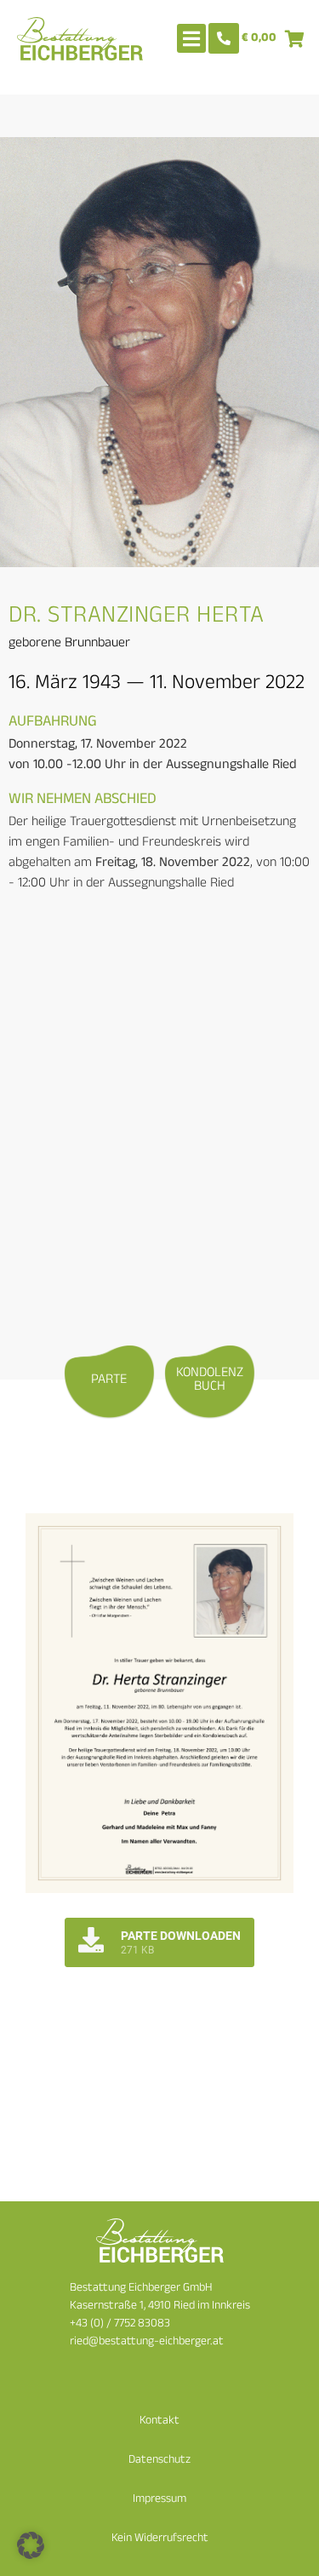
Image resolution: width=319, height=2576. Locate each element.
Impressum (159, 2500)
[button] (31, 2545)
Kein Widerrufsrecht (160, 2539)
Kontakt (159, 2421)
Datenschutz (159, 2461)
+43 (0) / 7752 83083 (120, 2324)
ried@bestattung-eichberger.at (147, 2342)
